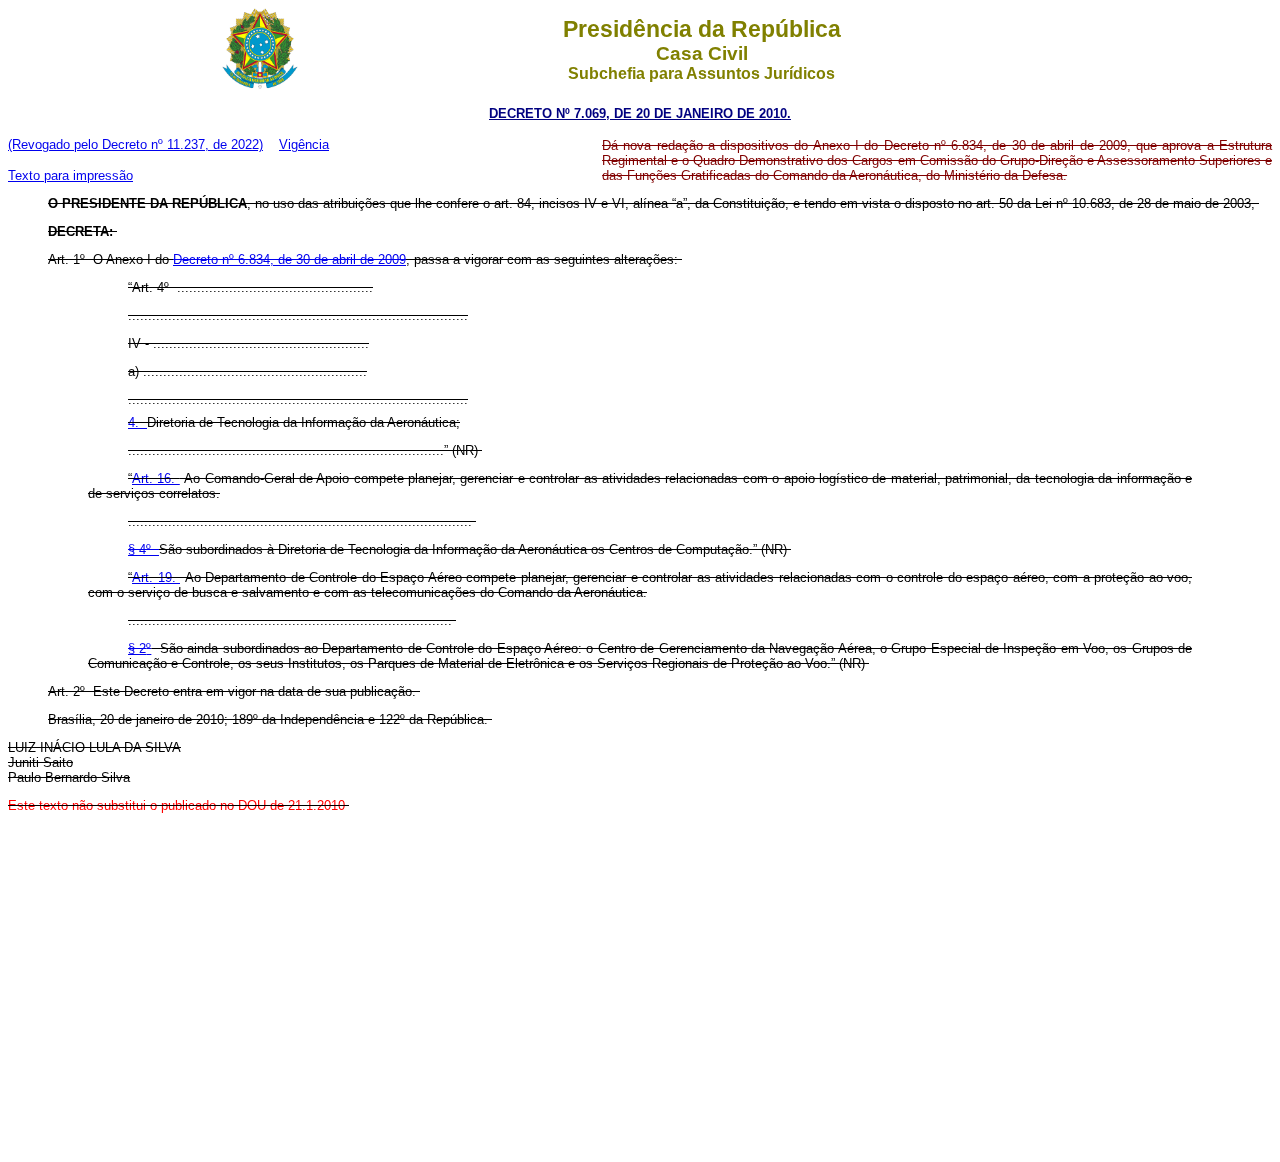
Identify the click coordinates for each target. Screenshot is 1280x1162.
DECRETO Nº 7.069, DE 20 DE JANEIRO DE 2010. (640, 113)
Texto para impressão (70, 175)
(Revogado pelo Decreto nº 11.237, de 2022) (135, 144)
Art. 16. (156, 478)
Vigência (304, 144)
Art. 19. (156, 577)
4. (137, 422)
